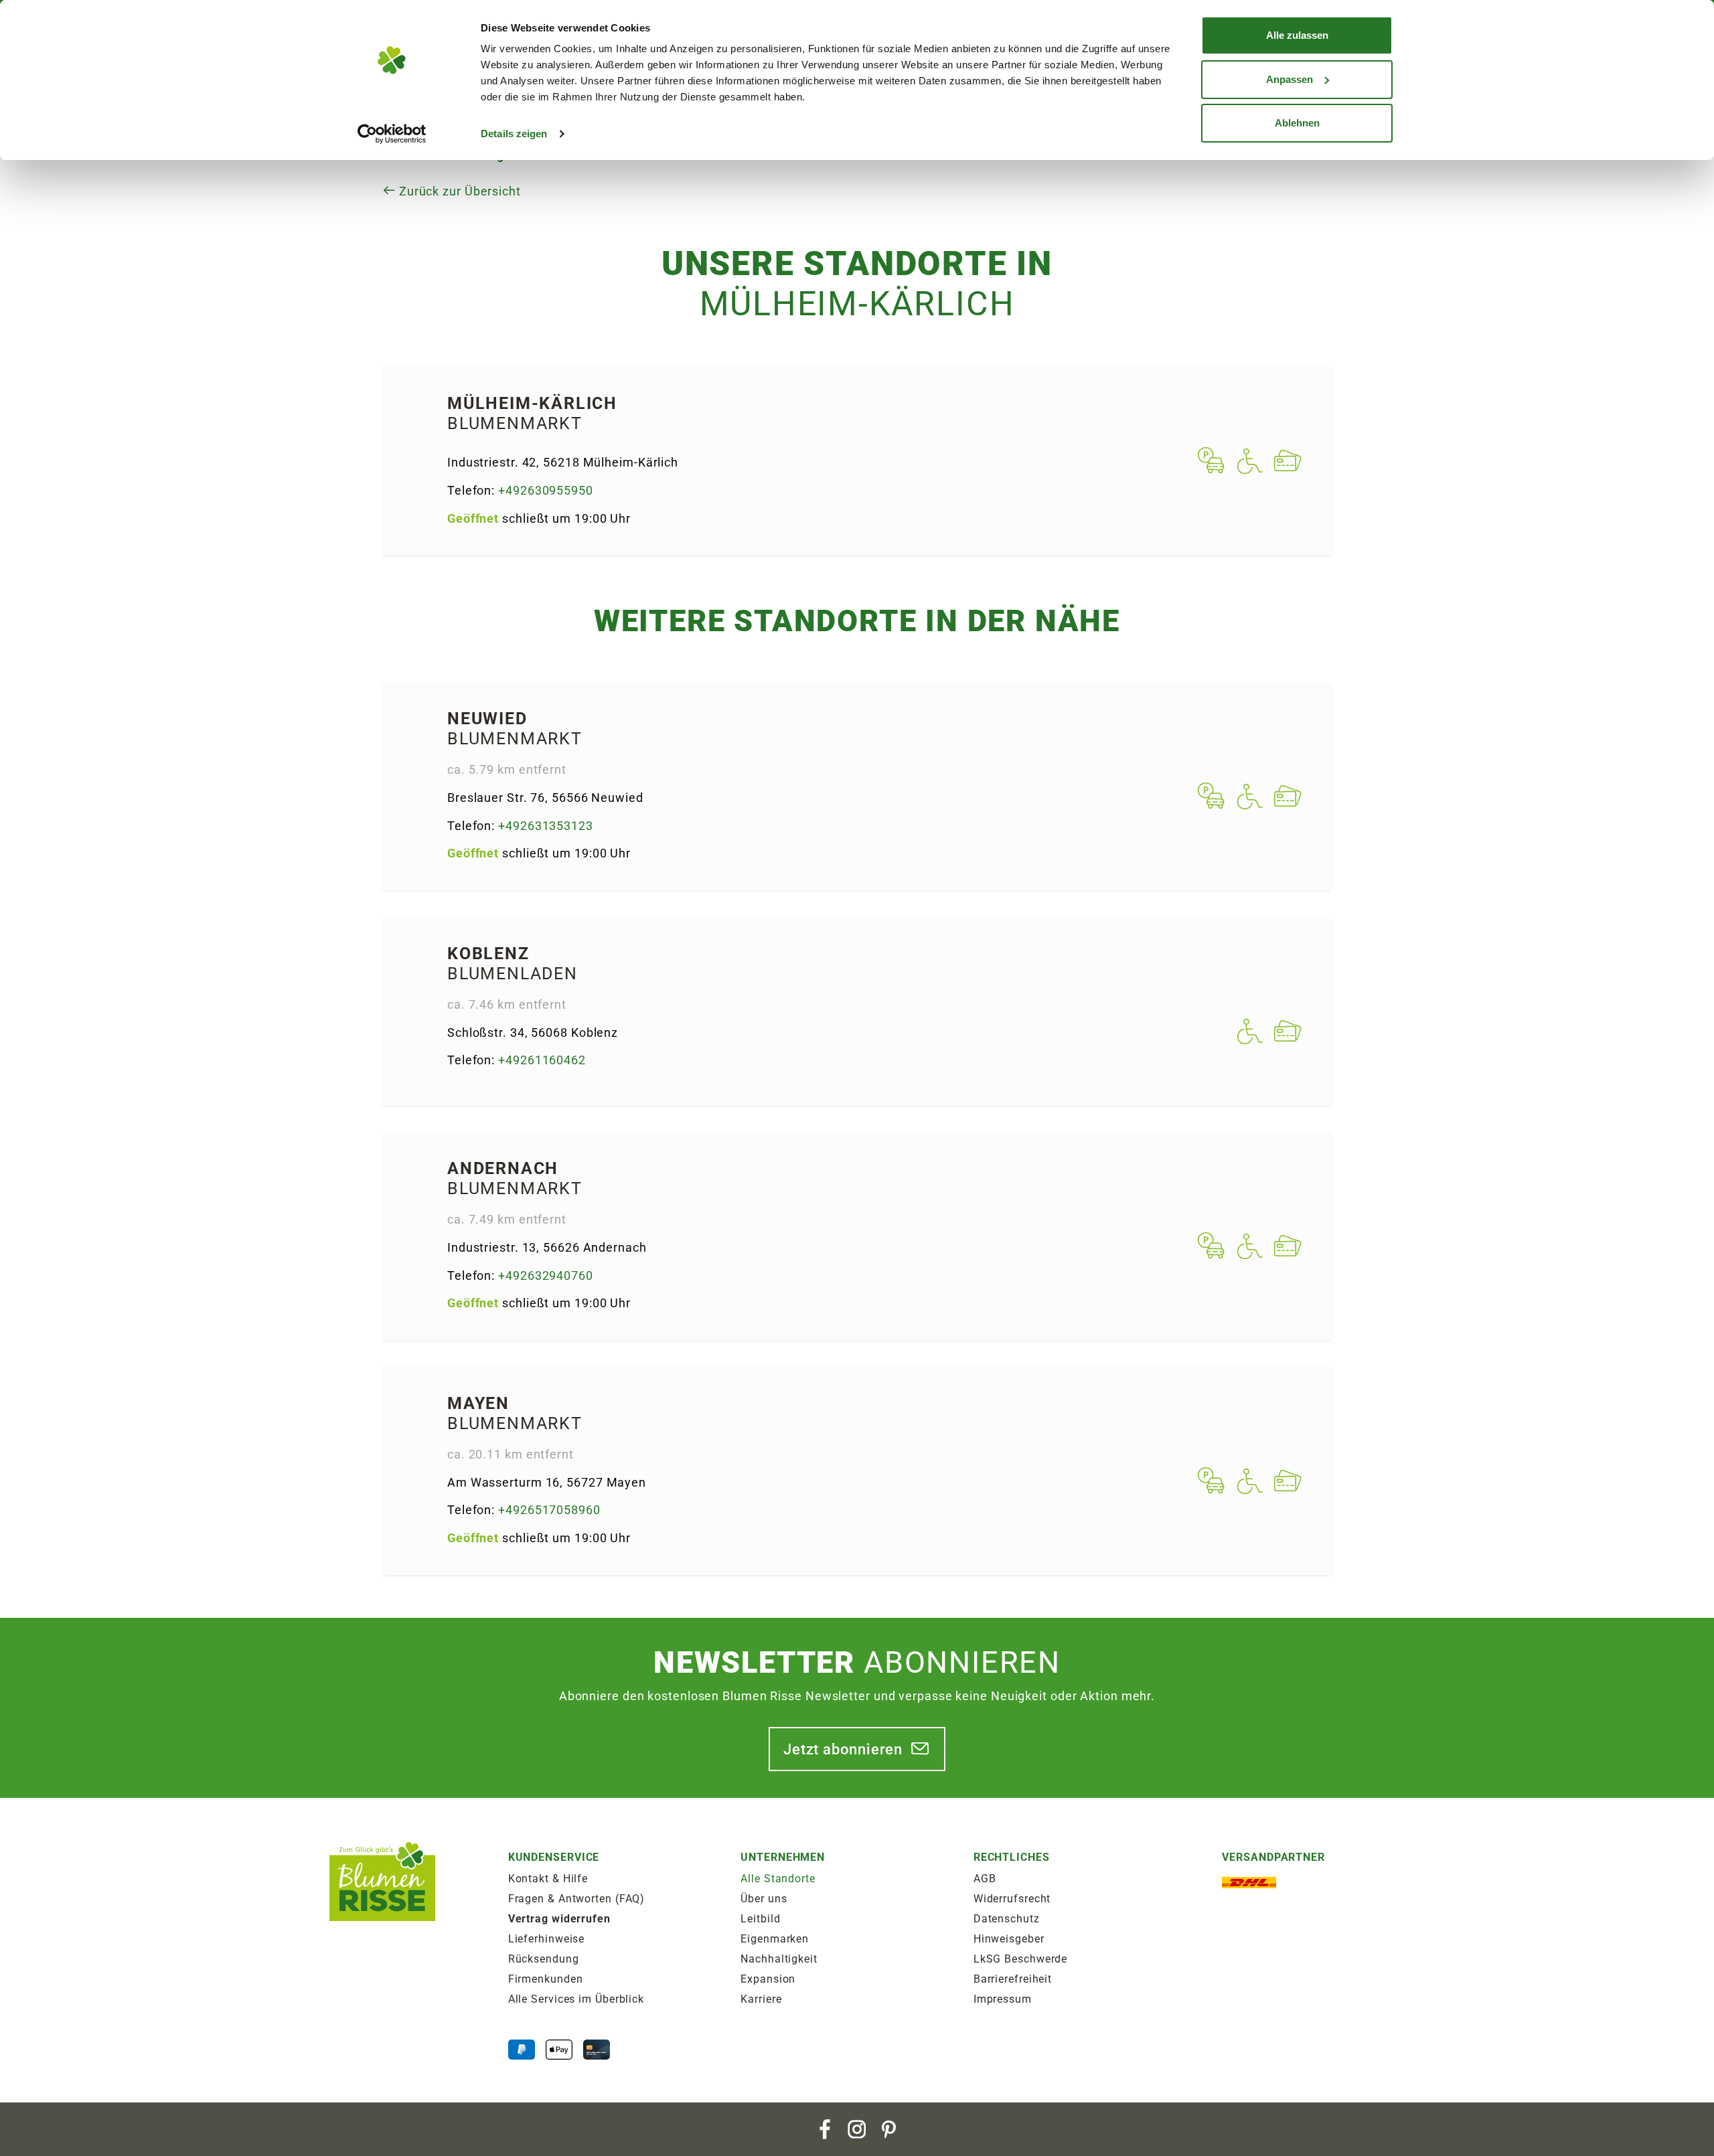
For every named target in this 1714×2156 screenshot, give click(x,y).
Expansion (768, 1979)
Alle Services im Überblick (576, 1999)
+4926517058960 (549, 1510)
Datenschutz (1007, 1919)
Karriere (761, 1999)
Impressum (1003, 1999)
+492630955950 (546, 490)
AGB (985, 1879)
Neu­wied (487, 719)
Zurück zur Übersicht (458, 191)
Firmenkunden (546, 1979)
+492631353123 (546, 826)
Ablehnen (1297, 123)
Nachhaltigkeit (779, 1959)
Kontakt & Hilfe (548, 1879)
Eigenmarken (775, 1939)
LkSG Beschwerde (1021, 1959)
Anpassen (1290, 79)
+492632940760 (546, 1275)
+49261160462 (542, 1060)
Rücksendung (544, 1959)
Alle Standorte (778, 1879)
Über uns (764, 1899)
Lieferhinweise (547, 1939)
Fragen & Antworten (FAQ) (577, 1899)
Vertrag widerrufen (559, 1919)
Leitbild (760, 1919)
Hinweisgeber (1009, 1939)
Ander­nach (503, 1168)
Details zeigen (514, 134)
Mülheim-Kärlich (532, 403)
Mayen (478, 1403)
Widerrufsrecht (1012, 1899)
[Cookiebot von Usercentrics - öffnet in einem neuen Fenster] (392, 134)
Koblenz (488, 953)
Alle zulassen (1297, 35)
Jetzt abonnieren (843, 1749)
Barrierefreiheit (1013, 1979)
